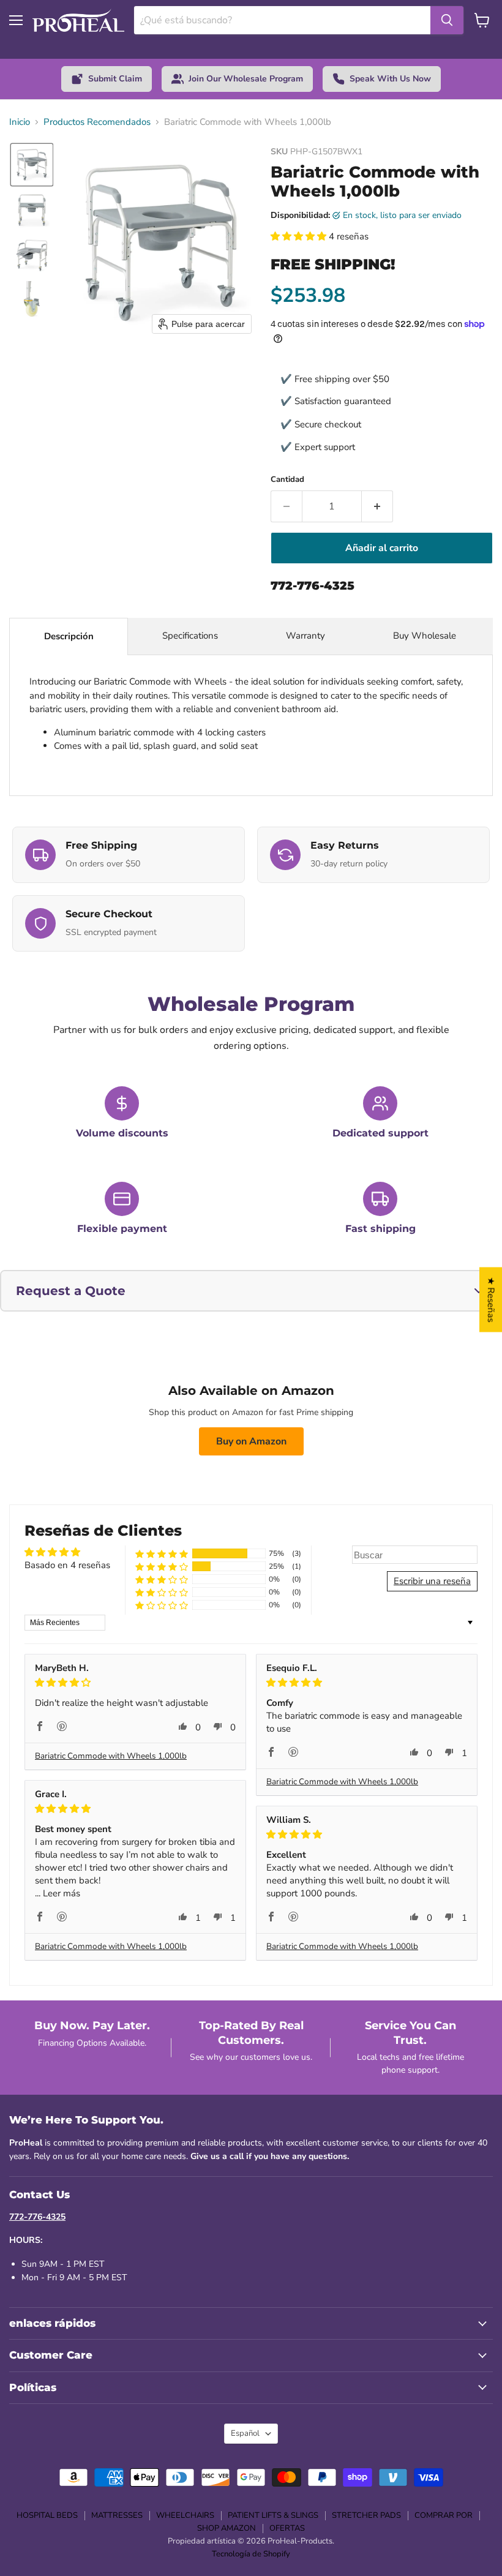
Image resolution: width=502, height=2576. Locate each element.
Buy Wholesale (426, 636)
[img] (135, 1683)
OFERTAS (287, 2528)
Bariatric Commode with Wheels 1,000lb (111, 1756)
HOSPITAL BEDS (47, 2515)
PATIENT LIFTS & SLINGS (273, 2515)
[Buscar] (447, 20)
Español (245, 2433)
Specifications (190, 636)
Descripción (69, 636)
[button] (32, 165)
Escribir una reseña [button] (432, 1581)
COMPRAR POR (444, 2515)
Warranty (305, 636)
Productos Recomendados (97, 122)
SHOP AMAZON (227, 2528)
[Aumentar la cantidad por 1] (377, 506)
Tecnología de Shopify (251, 2554)
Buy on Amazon (251, 1441)
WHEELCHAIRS (185, 2515)
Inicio (20, 122)
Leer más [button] (62, 1893)
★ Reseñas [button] (491, 1299)
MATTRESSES (117, 2515)
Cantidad (287, 480)
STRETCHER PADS (366, 2515)
